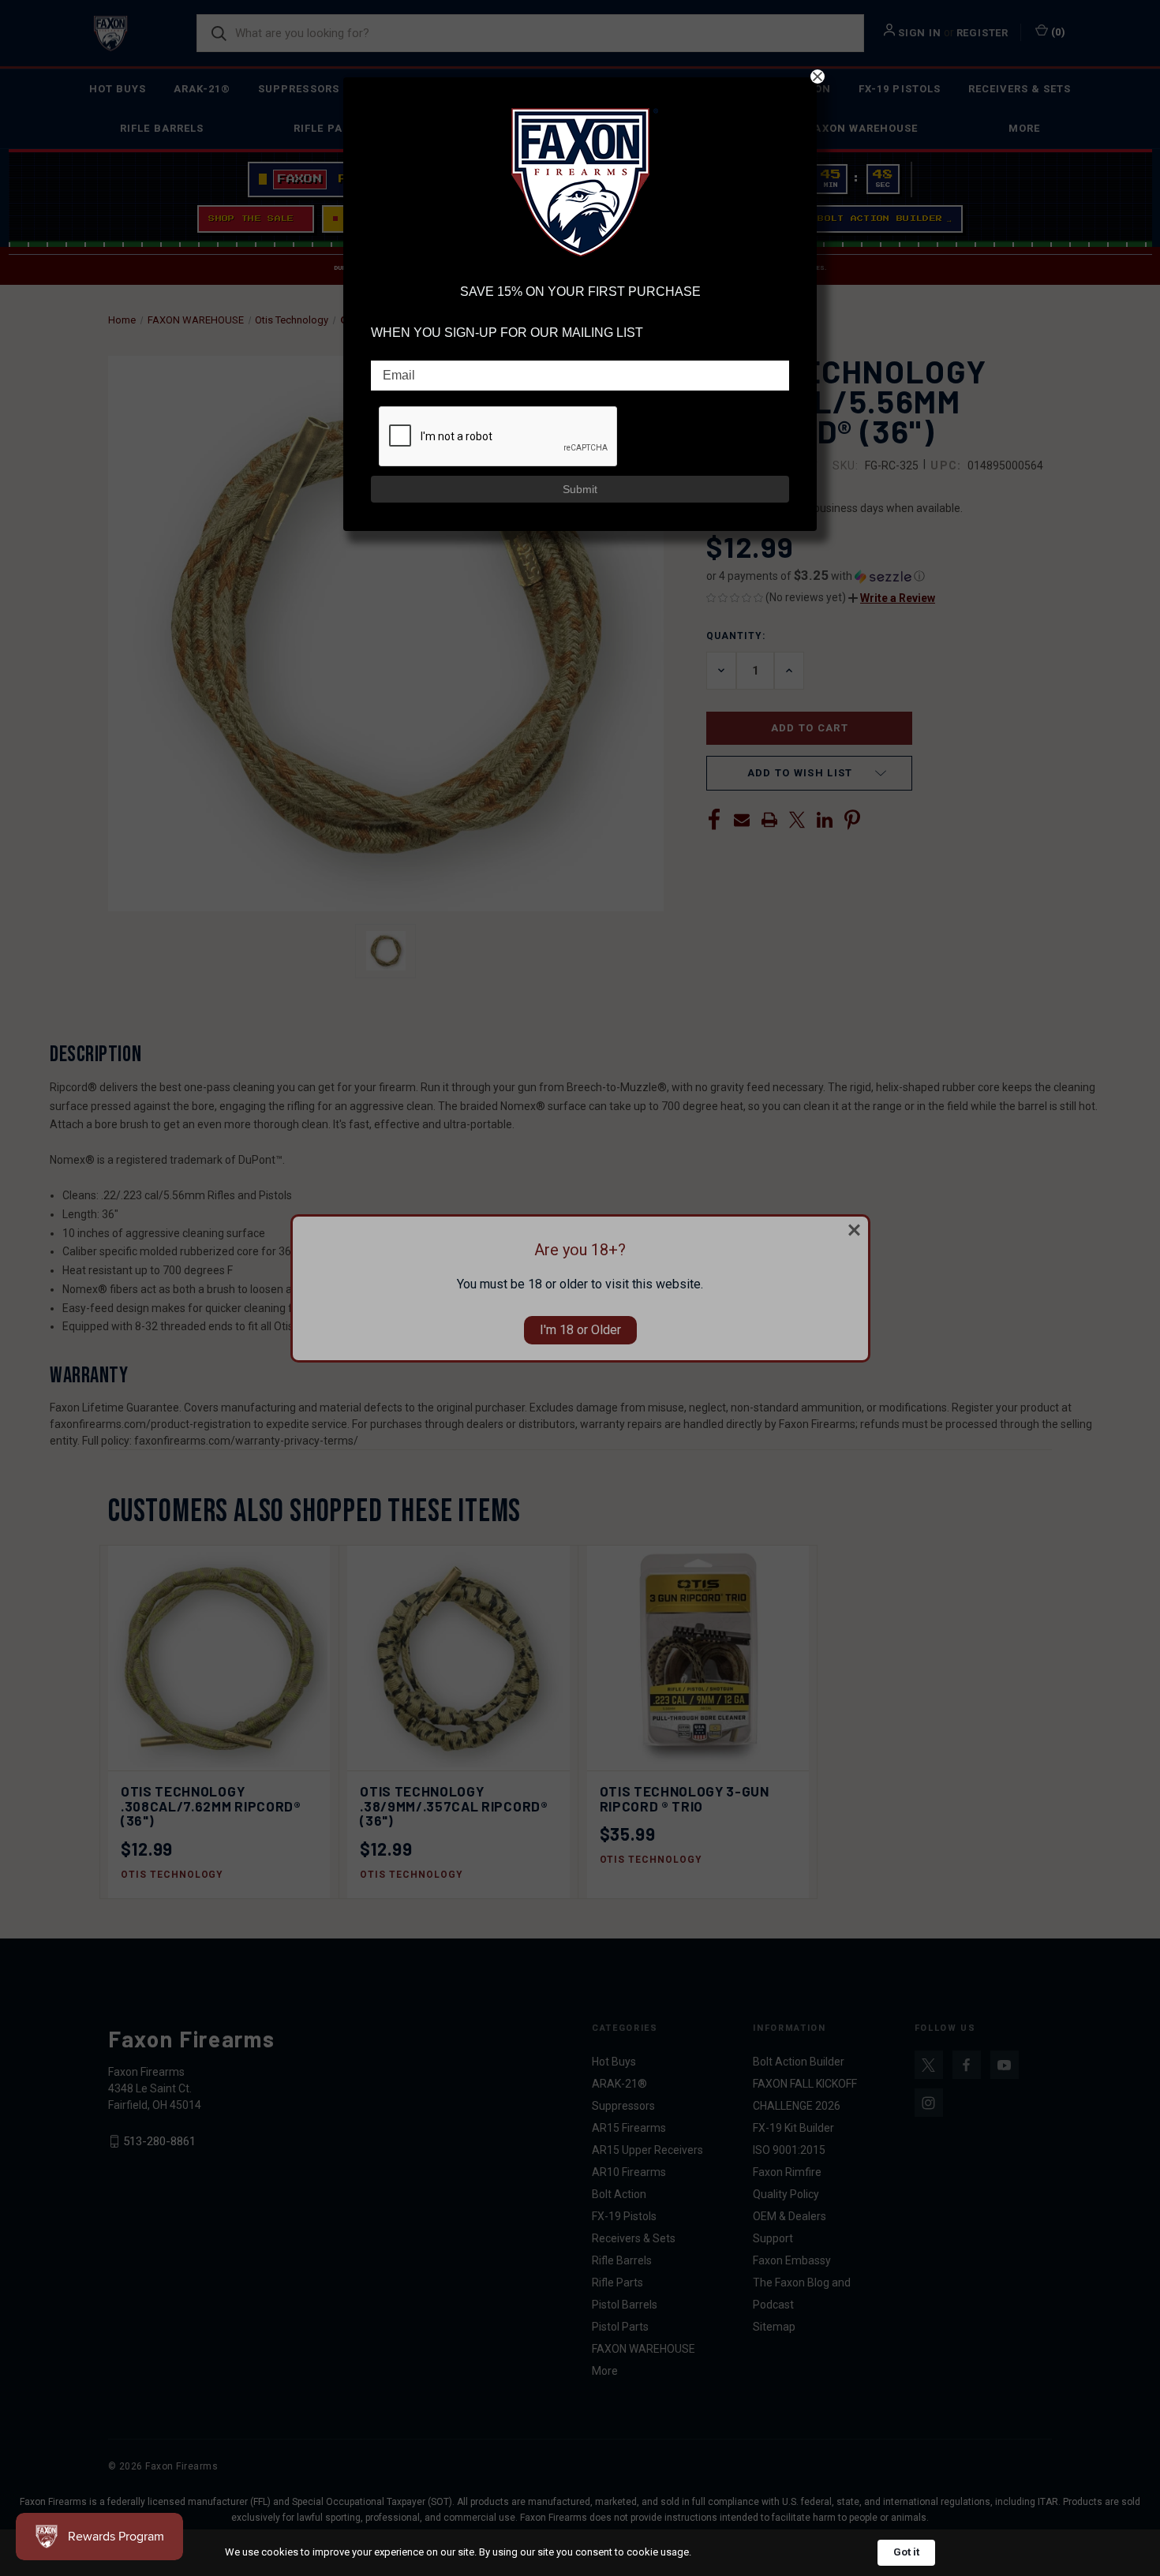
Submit (580, 489)
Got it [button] (906, 2552)
